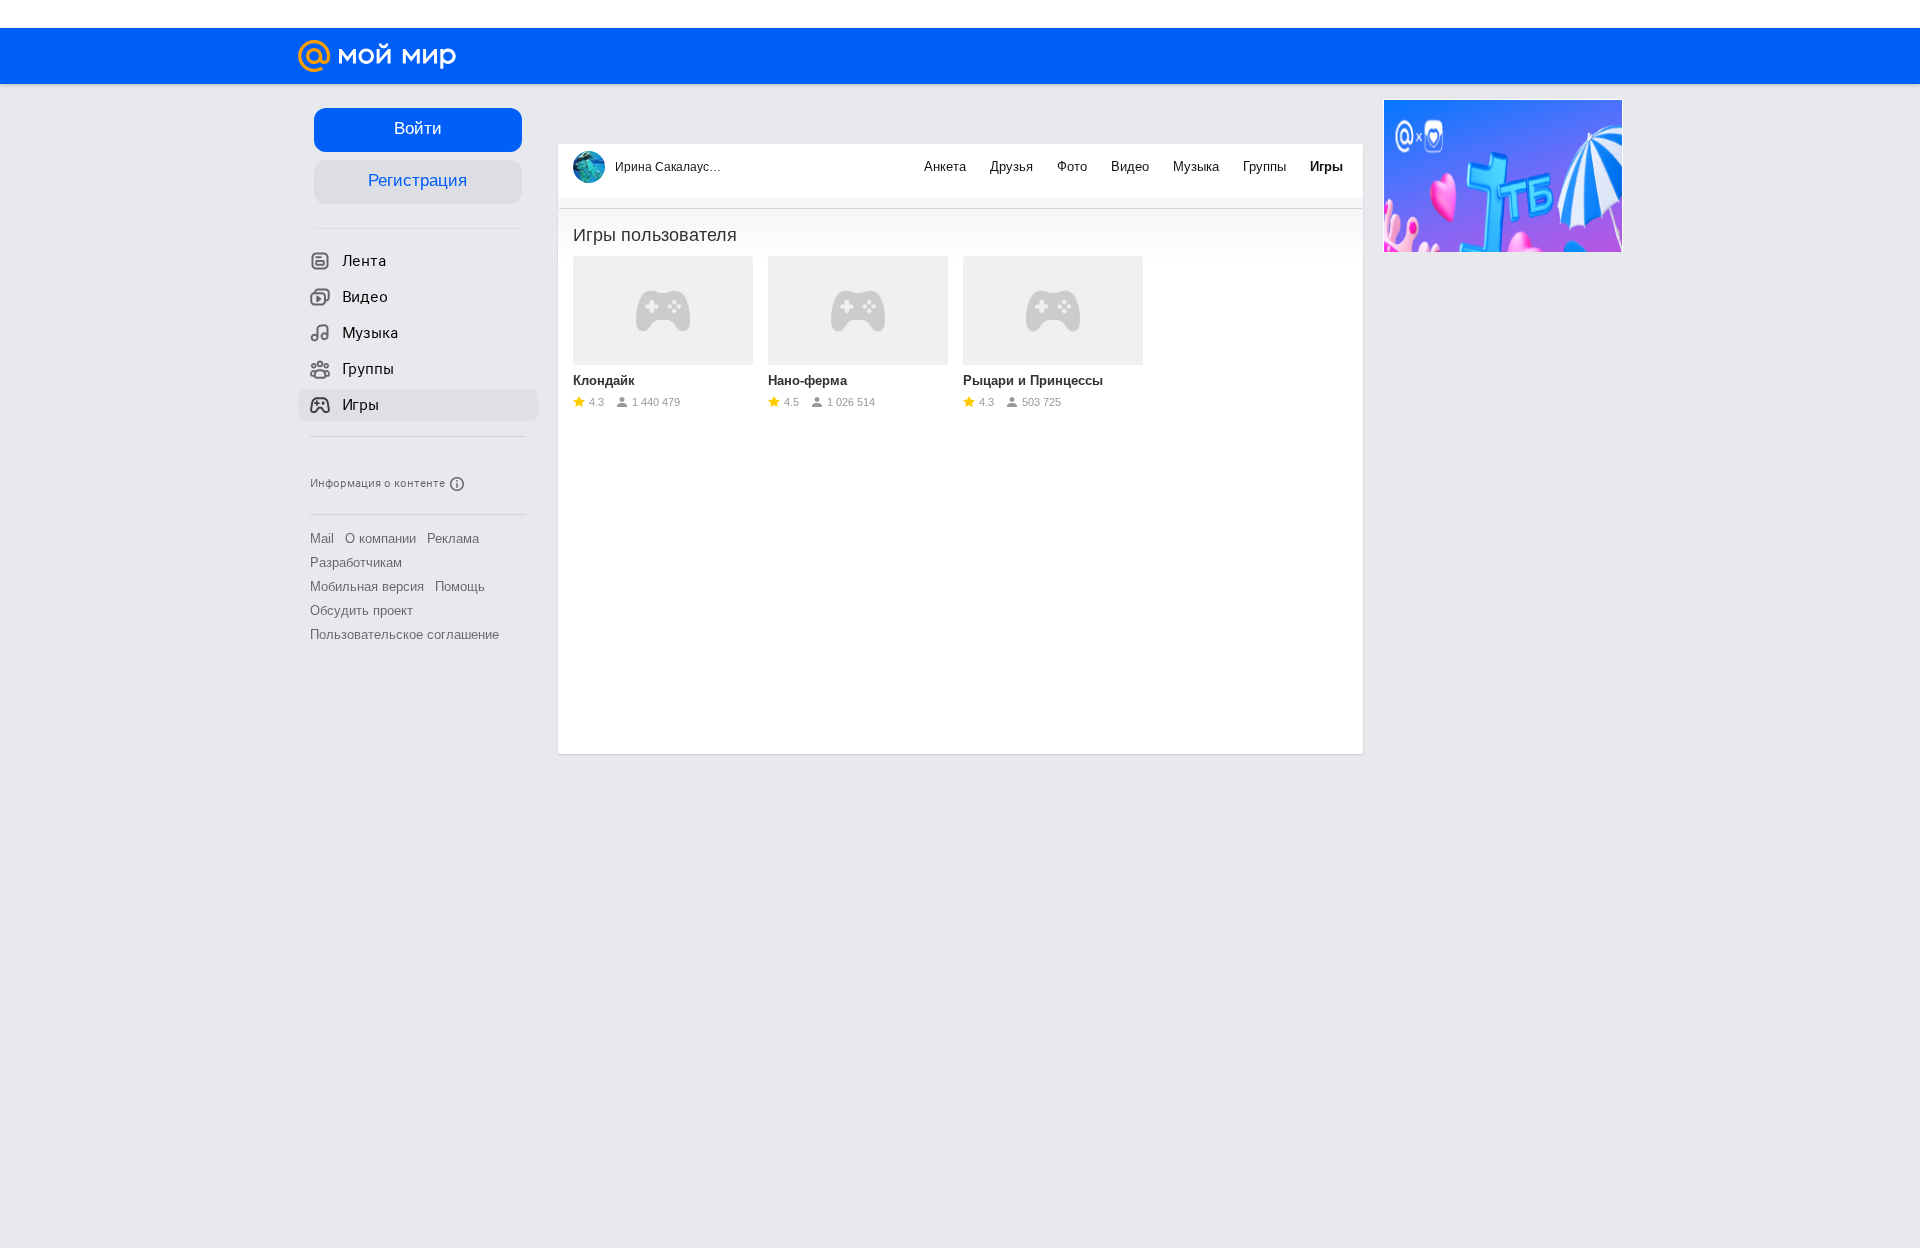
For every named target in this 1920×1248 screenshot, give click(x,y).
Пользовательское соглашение (404, 634)
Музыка (1198, 166)
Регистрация (417, 180)
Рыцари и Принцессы (1033, 380)
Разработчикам (356, 562)
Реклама (453, 538)
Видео (1132, 166)
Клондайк (604, 380)
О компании (380, 538)
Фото (1074, 166)
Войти (418, 128)
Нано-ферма (807, 380)
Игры (1326, 166)
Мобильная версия (367, 586)
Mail (322, 538)
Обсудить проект (361, 610)
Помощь (460, 586)
